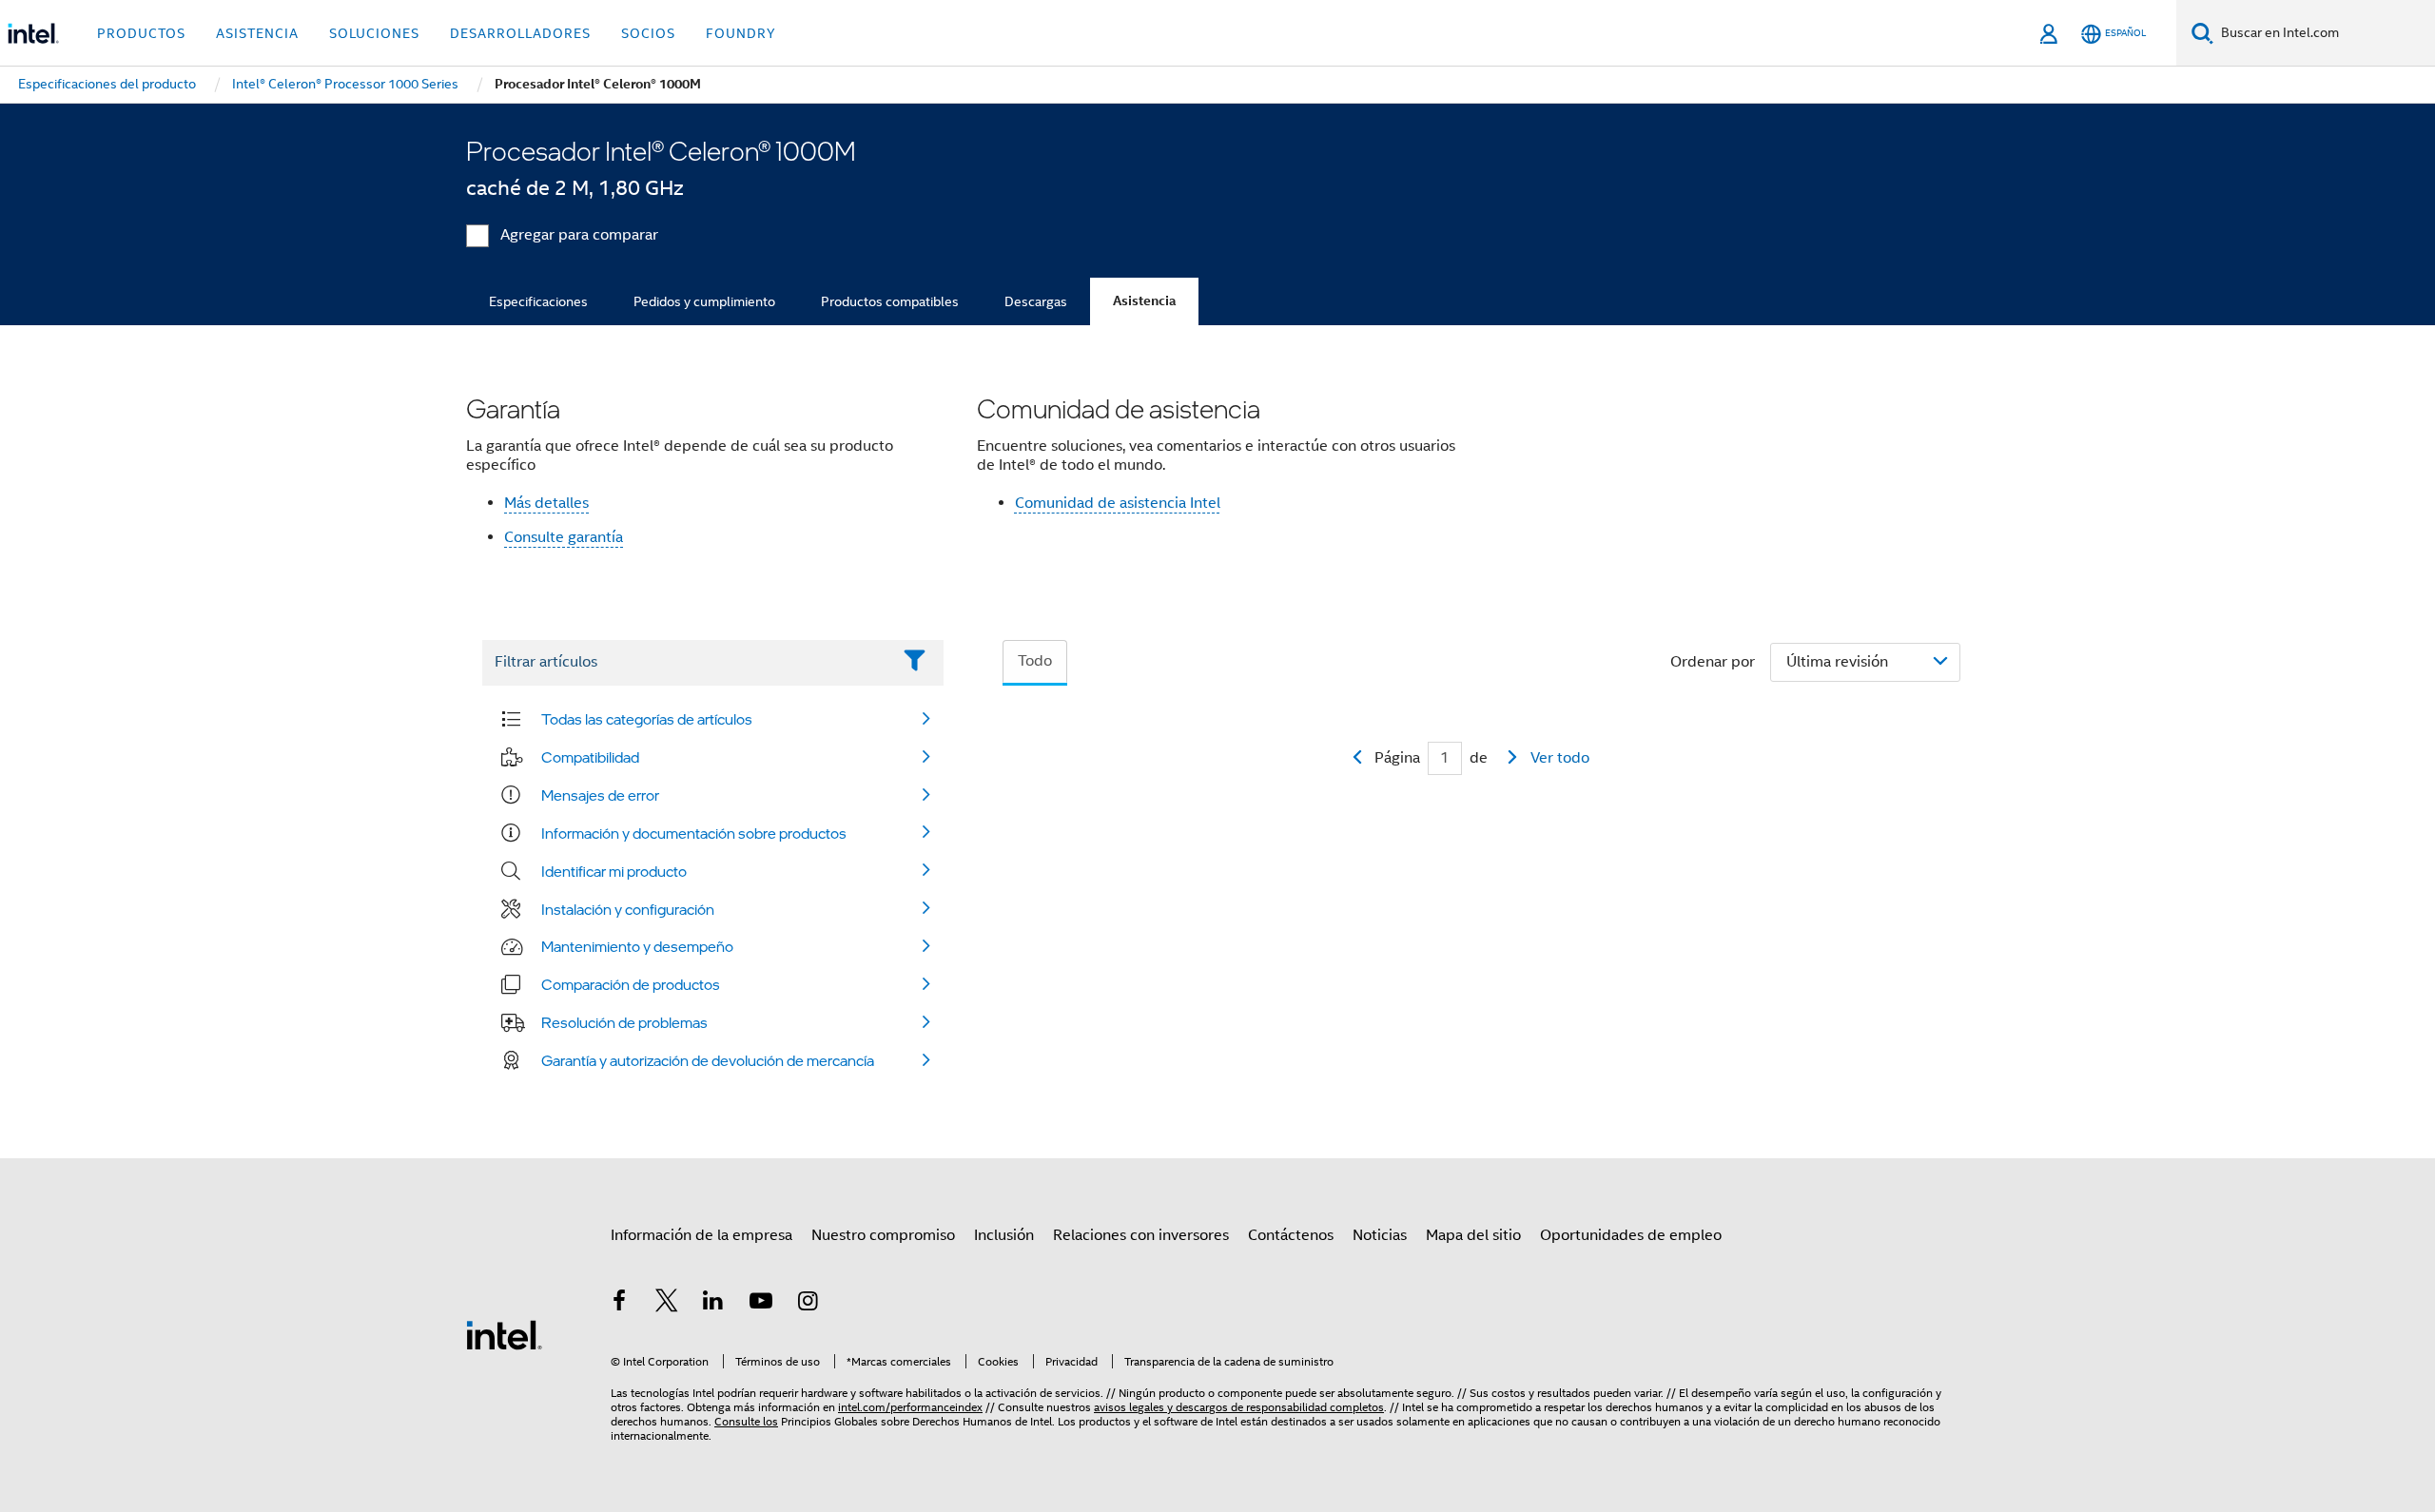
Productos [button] (141, 33)
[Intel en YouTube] (761, 1304)
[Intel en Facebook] (619, 1304)
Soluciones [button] (374, 33)
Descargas (1036, 301)
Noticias (1380, 1235)
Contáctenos (1291, 1235)
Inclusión (1004, 1235)
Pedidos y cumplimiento (704, 301)
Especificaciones (538, 301)
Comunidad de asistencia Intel (1118, 503)
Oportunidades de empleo (1631, 1235)
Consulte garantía (564, 537)
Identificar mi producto (614, 871)
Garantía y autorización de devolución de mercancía (708, 1060)
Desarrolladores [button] (520, 33)
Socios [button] (648, 33)
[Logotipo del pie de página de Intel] (504, 1334)
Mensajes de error (600, 795)
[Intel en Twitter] (667, 1304)
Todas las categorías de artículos (647, 719)
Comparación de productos (631, 984)
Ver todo (1560, 758)
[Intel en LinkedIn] (713, 1304)
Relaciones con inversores (1141, 1235)
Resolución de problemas (624, 1022)
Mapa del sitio (1473, 1235)
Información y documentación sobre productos (694, 833)
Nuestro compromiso (883, 1235)
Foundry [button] (741, 33)
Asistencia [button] (257, 33)
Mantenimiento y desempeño (637, 946)
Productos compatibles (890, 301)
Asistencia (1144, 301)
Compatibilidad (590, 757)
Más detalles (546, 503)
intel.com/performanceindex (910, 1407)
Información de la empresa (701, 1235)
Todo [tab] (1035, 661)
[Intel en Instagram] (808, 1304)
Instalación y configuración (628, 909)
